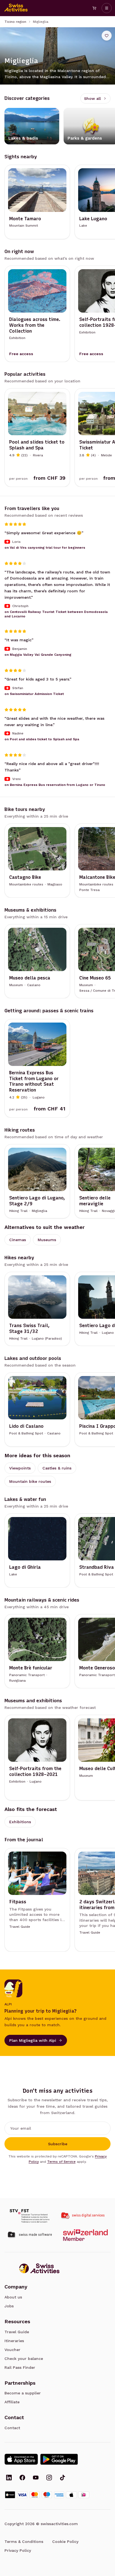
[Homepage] (16, 8)
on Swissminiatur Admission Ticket (34, 694)
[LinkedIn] (9, 2478)
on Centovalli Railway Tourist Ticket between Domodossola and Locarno (56, 614)
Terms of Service (61, 2162)
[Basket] (94, 8)
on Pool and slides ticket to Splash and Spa (42, 739)
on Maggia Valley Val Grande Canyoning (38, 655)
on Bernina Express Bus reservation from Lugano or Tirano (55, 785)
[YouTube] (36, 2478)
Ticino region (15, 22)
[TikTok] (63, 2478)
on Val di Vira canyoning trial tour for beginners (45, 548)
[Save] (107, 36)
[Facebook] (22, 2478)
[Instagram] (49, 2478)
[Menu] (107, 8)
